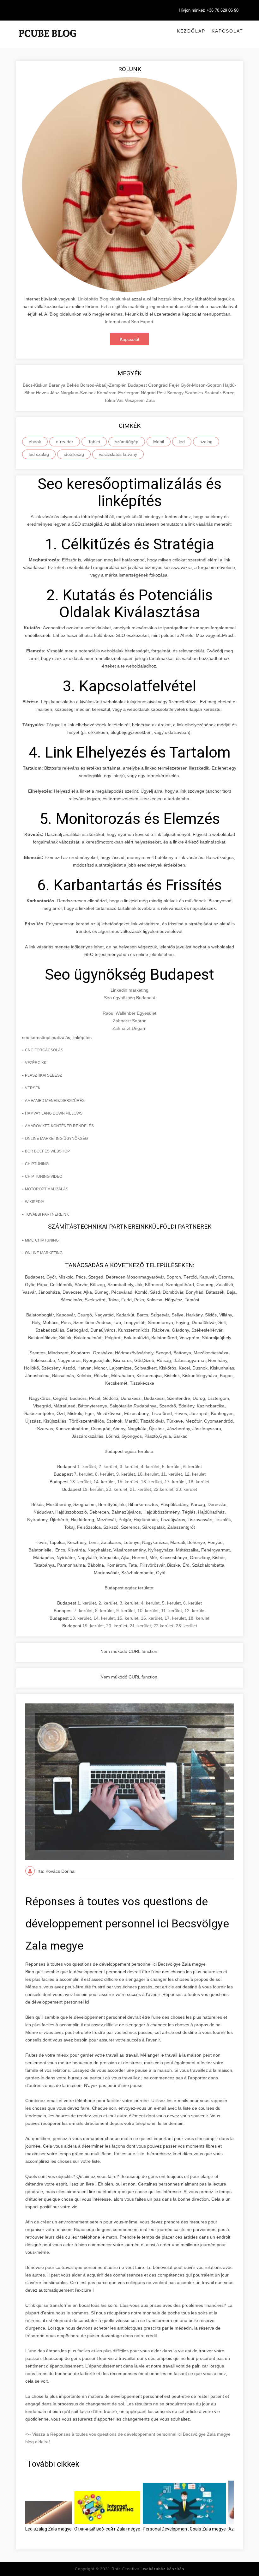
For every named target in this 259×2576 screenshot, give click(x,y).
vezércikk (36, 1063)
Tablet (94, 442)
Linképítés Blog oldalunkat (104, 299)
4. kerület (150, 1466)
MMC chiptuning (42, 1240)
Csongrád (159, 385)
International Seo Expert (129, 322)
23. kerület (187, 1489)
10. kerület (148, 1474)
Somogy (176, 393)
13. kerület (80, 1482)
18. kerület (199, 1482)
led (182, 442)
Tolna (110, 400)
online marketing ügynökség (56, 1139)
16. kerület (151, 1482)
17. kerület (175, 1482)
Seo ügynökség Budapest (129, 998)
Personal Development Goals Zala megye (184, 2529)
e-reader (65, 442)
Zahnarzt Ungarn (129, 1028)
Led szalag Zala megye (48, 2529)
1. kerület (87, 1466)
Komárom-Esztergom (119, 393)
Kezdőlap (191, 31)
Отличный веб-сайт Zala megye (107, 2529)
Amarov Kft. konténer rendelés (59, 1126)
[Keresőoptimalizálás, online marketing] (47, 41)
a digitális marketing (128, 306)
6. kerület (193, 1466)
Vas (120, 400)
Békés (73, 385)
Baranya (58, 385)
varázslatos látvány (118, 454)
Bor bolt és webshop (47, 1151)
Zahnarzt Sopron (130, 1021)
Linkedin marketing (129, 990)
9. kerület (126, 1474)
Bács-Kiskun (36, 385)
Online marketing (44, 1253)
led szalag (39, 454)
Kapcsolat (227, 31)
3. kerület (129, 1466)
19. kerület (93, 1489)
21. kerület (140, 1489)
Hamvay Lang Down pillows (54, 1113)
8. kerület (104, 1474)
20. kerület (117, 1489)
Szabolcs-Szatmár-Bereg (210, 393)
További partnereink (47, 1214)
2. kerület (108, 1466)
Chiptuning (37, 1164)
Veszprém (135, 400)
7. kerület (83, 1474)
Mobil (159, 442)
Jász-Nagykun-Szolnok (73, 393)
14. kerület (104, 1482)
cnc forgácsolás (44, 1050)
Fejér (175, 385)
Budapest (138, 385)
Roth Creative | (148, 2569)
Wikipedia (35, 1202)
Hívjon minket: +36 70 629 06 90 (209, 10)
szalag (206, 442)
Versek (33, 1088)
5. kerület (171, 1466)
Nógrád (149, 393)
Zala (150, 400)
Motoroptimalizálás (47, 1189)
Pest (162, 393)
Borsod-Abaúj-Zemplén (104, 385)
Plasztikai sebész (43, 1075)
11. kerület (172, 1474)
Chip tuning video (44, 1176)
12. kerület (195, 1474)
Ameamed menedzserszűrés (55, 1101)
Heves (43, 393)
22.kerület (163, 1489)
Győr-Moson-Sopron (202, 385)
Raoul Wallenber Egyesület (129, 1013)
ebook (35, 442)
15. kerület (128, 1482)
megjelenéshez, (108, 314)
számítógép (127, 442)
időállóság (74, 454)
